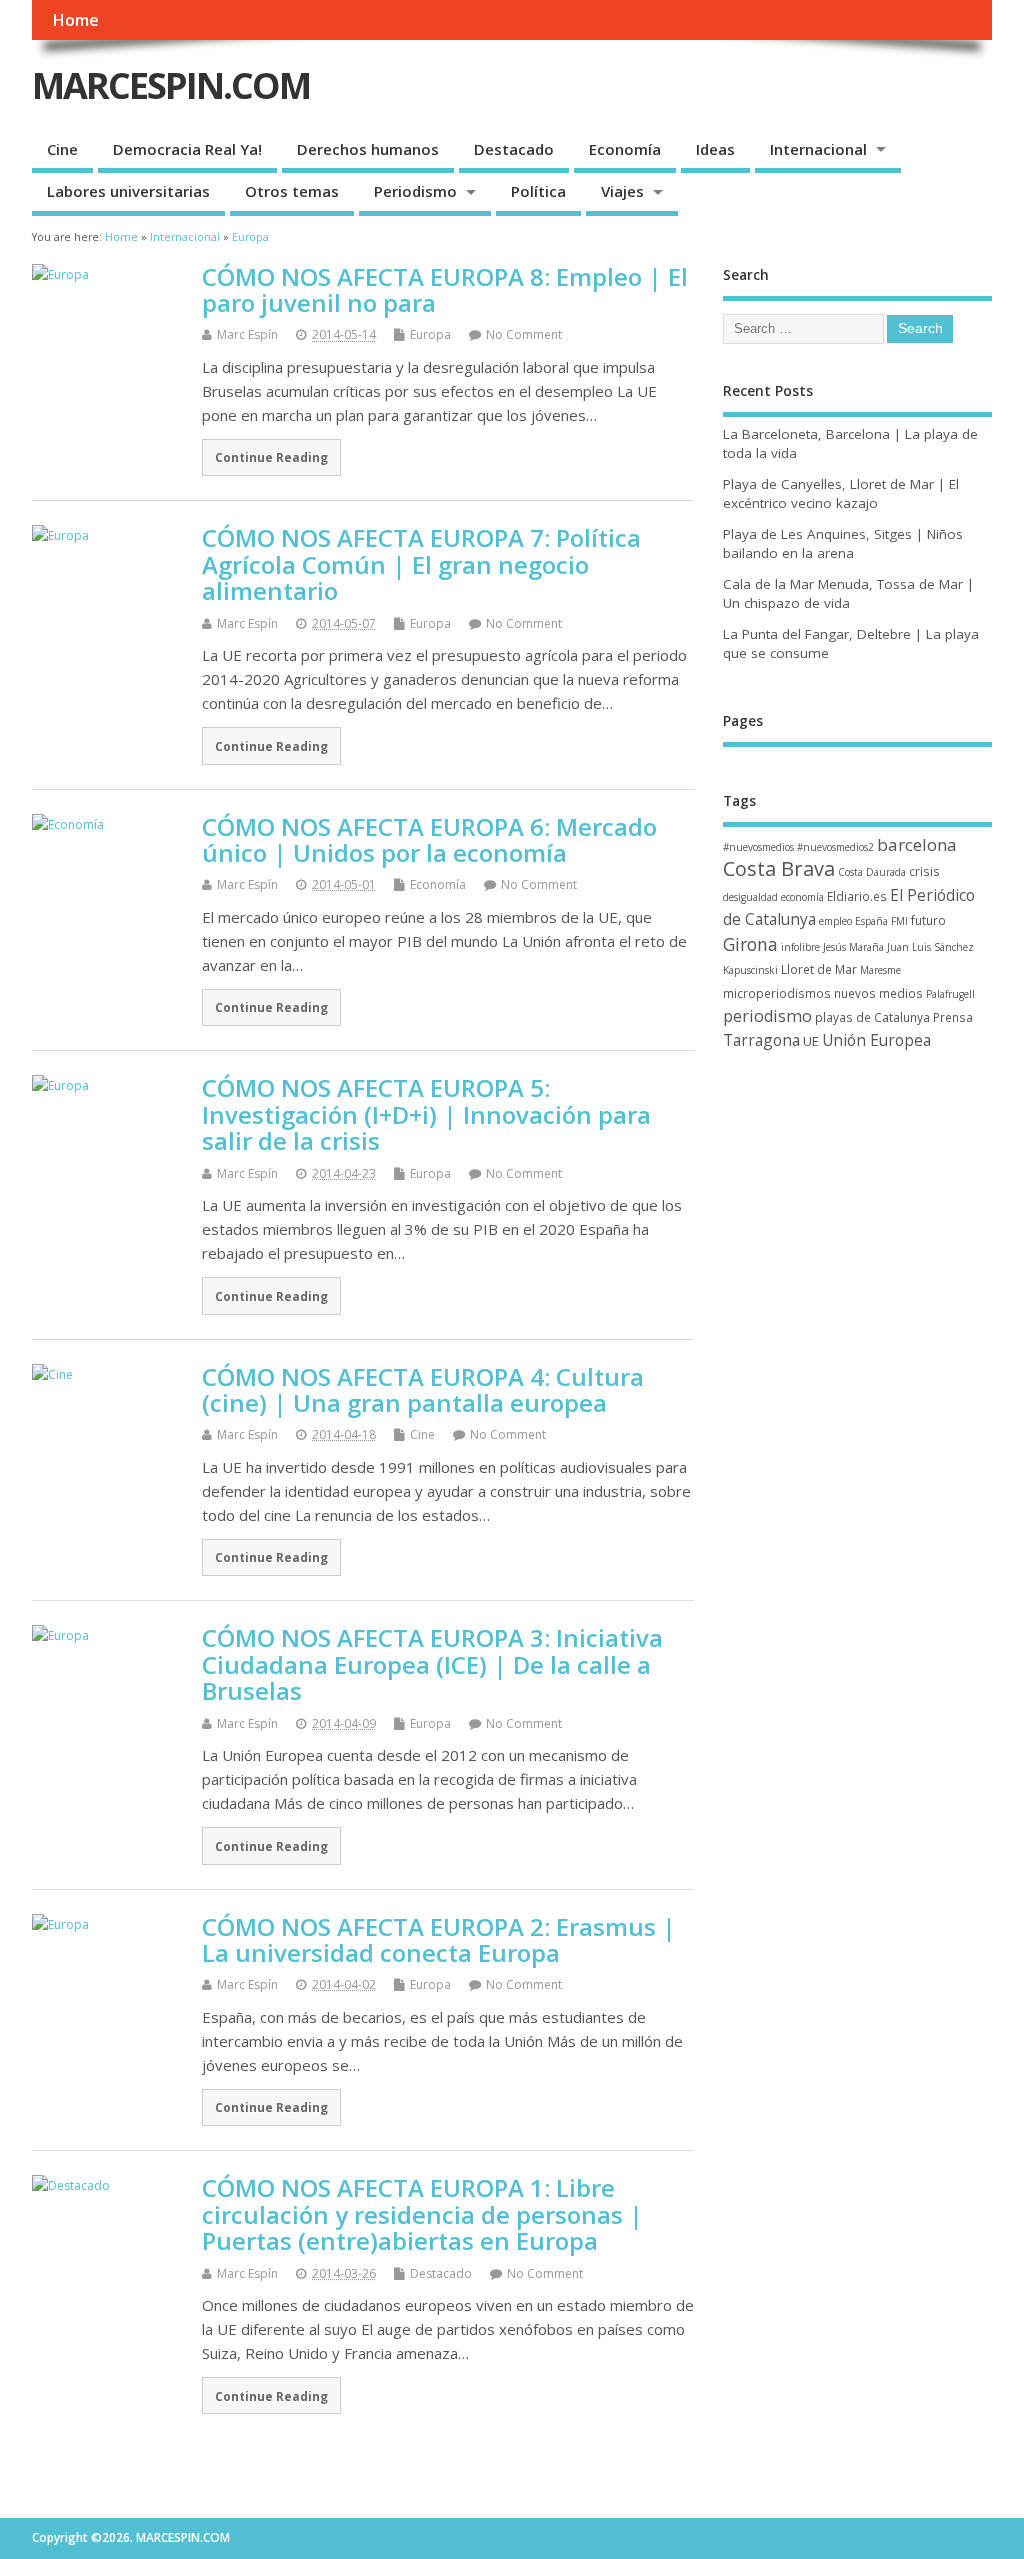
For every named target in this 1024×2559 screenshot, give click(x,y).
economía (802, 897)
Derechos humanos (368, 149)
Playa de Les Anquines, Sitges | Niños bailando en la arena (843, 543)
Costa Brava (779, 868)
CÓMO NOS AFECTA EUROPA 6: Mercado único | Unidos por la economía (429, 839)
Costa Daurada (872, 872)
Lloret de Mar (819, 969)
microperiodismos (777, 993)
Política (538, 191)
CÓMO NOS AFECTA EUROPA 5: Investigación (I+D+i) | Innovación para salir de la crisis (426, 1114)
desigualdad (750, 897)
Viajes (622, 191)
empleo (835, 921)
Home (75, 20)
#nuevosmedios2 (835, 847)
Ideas (715, 149)
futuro (928, 920)
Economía (625, 149)
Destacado (514, 149)
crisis (924, 871)
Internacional (818, 149)
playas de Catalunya (872, 1017)
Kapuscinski (750, 970)
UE (811, 1041)
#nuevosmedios (758, 847)
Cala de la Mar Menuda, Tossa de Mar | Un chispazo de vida (848, 593)
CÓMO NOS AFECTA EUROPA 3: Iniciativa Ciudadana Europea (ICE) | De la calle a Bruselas (432, 1664)
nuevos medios (878, 993)
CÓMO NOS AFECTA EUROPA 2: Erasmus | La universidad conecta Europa (439, 1939)
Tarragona (761, 1040)
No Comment (524, 334)
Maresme (880, 970)
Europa (430, 334)
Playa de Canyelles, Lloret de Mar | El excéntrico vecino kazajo (841, 493)
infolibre (800, 947)
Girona (750, 944)
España (871, 921)
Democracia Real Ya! (187, 149)
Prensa (953, 1017)
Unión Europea (876, 1040)
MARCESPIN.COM (171, 85)
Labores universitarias (128, 191)
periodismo (767, 1016)
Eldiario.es (857, 896)
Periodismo (415, 191)
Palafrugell (950, 994)
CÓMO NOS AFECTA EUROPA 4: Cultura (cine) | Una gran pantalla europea (423, 1389)
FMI (899, 921)
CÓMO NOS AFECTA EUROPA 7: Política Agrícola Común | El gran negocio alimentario (421, 564)
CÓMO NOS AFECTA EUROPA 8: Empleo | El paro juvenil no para (445, 289)
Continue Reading (271, 457)
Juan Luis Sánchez (930, 947)
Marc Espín (247, 334)
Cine (62, 149)
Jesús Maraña (853, 947)
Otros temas (292, 191)
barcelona (917, 844)
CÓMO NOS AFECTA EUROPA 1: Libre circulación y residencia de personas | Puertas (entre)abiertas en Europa (422, 2214)
